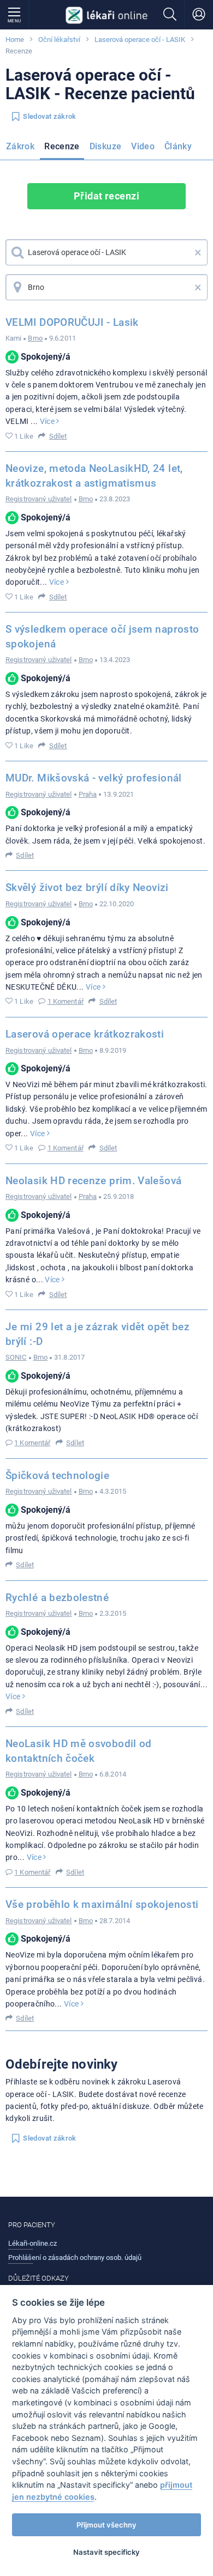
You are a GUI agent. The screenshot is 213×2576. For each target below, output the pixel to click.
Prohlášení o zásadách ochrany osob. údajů (75, 2257)
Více (48, 421)
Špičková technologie (57, 1475)
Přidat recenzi (106, 196)
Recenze (62, 146)
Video (143, 146)
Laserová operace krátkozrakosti (85, 1034)
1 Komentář (66, 1001)
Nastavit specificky (106, 2552)
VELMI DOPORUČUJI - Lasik (72, 322)
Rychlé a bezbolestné (57, 1598)
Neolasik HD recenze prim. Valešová (93, 1181)
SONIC (16, 1357)
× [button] (198, 252)
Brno (35, 338)
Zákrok (20, 146)
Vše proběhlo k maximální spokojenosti (102, 1904)
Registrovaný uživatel (39, 499)
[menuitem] (22, 148)
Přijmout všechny (106, 2525)
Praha (88, 794)
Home (15, 40)
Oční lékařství (59, 40)
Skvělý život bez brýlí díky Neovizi (87, 887)
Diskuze (106, 146)
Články (178, 146)
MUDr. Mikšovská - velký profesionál (94, 778)
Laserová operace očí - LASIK (140, 40)
